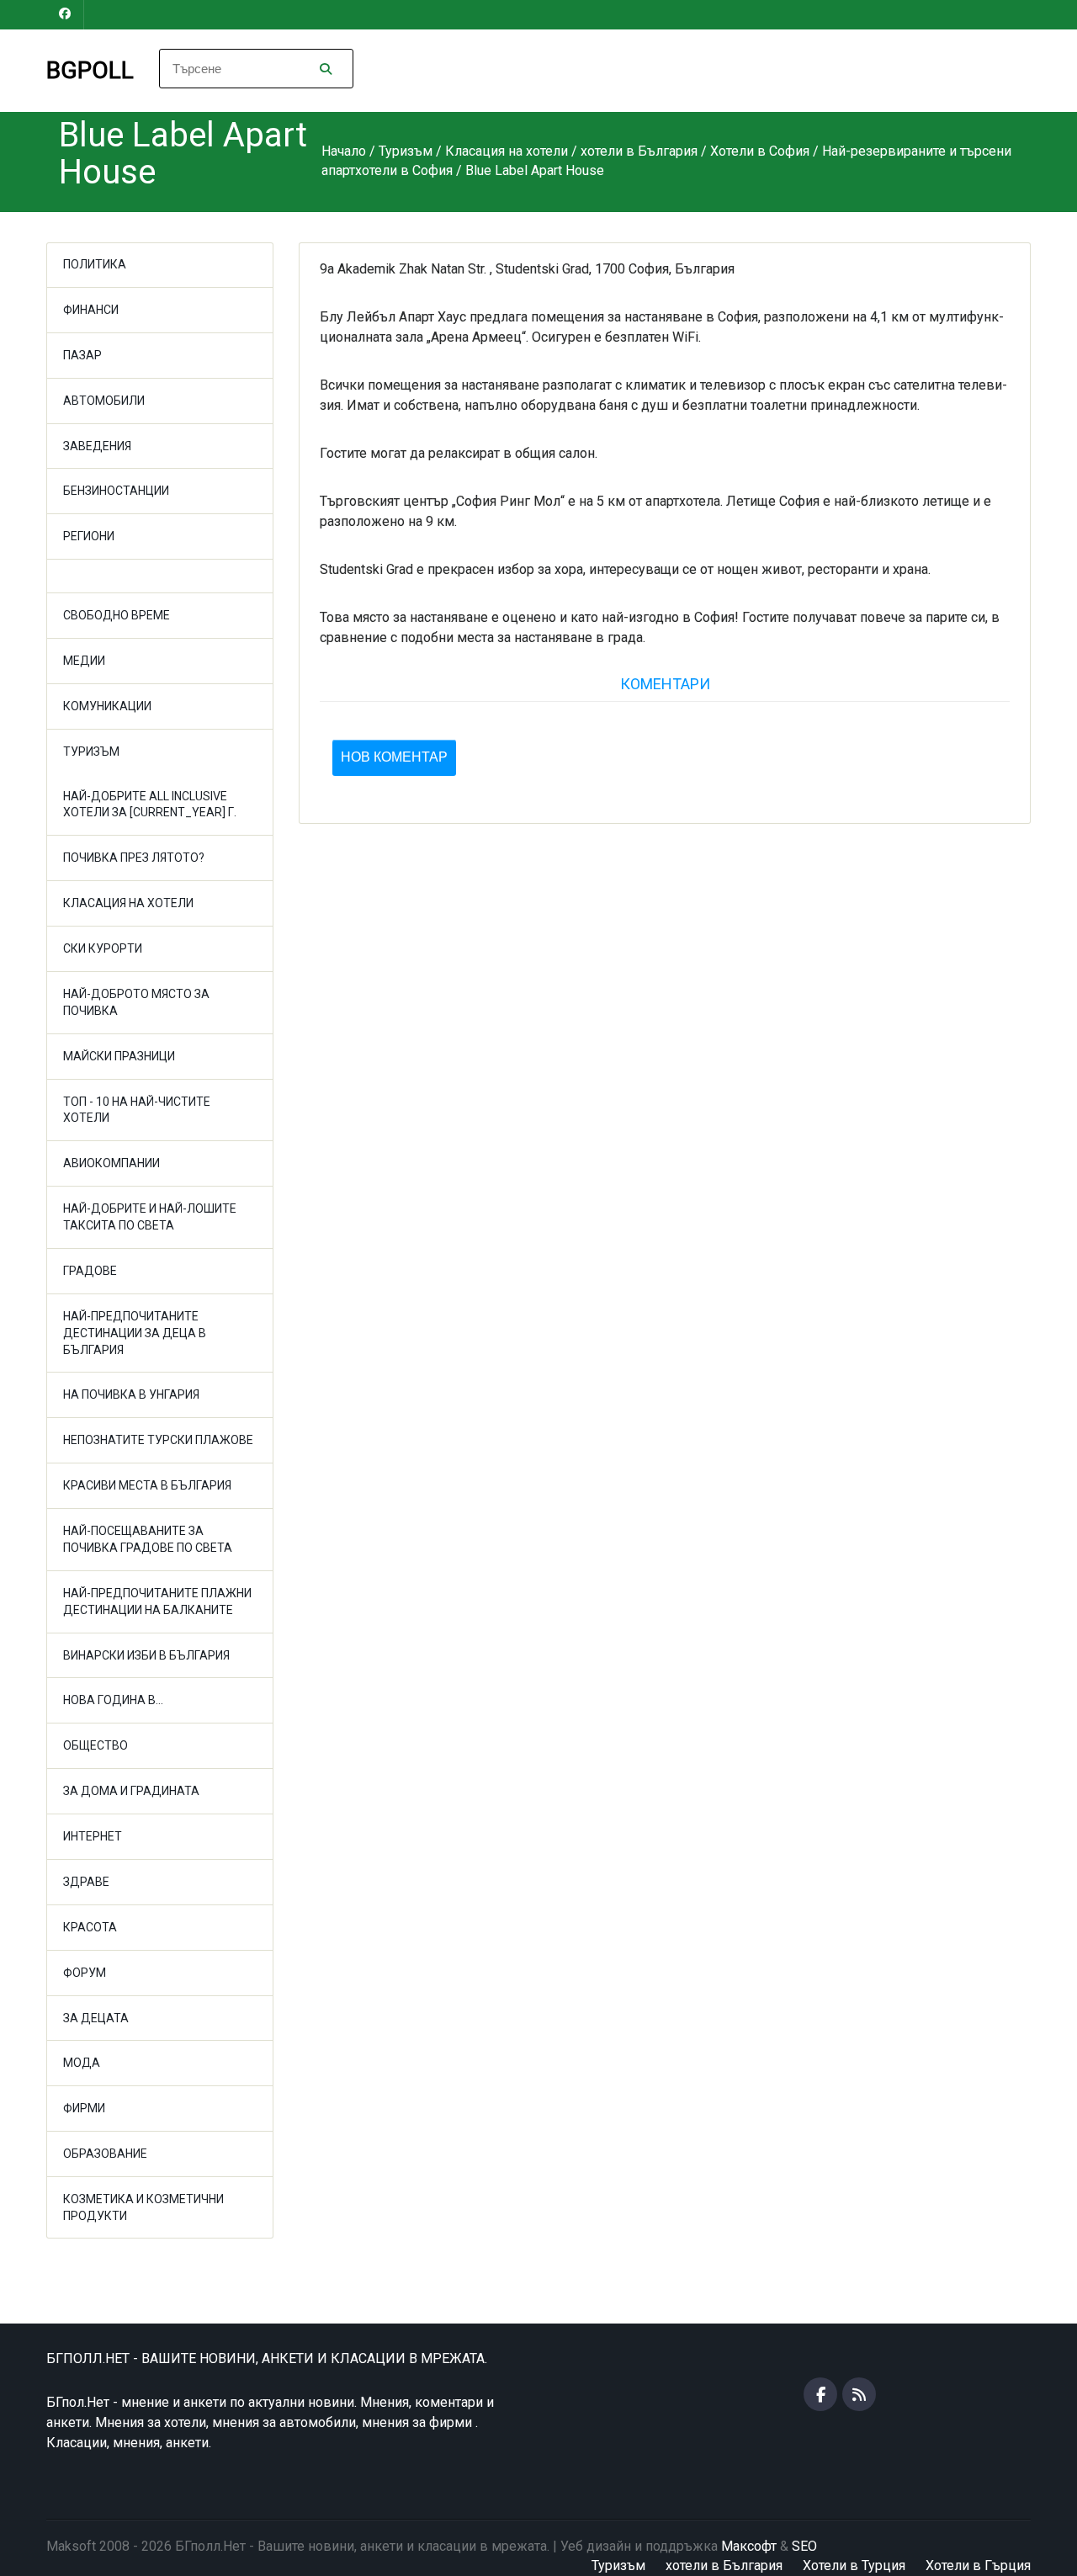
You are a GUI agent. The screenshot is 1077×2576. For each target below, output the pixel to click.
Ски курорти (103, 948)
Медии (84, 661)
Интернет (93, 1836)
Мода (82, 2063)
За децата (96, 2018)
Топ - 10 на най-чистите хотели (137, 1110)
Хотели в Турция (854, 2565)
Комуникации (107, 706)
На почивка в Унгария (131, 1394)
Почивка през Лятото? (134, 858)
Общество (95, 1745)
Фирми (84, 2108)
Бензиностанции (116, 491)
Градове (90, 1271)
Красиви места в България (147, 1485)
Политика (95, 264)
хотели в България (724, 2565)
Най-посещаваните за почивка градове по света (148, 1539)
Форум (85, 1973)
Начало (344, 151)
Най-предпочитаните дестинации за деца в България (135, 1333)
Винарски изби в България (146, 1655)
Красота (90, 1927)
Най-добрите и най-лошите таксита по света (150, 1217)
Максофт (749, 2546)
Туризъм (91, 752)
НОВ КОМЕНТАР (394, 757)
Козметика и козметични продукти (143, 2207)
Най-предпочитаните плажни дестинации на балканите (157, 1601)
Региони (89, 536)
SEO (804, 2546)
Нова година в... (113, 1700)
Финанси (91, 310)
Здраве (86, 1882)
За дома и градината (131, 1791)
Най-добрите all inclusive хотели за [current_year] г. (150, 805)
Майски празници (119, 1056)
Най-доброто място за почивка (136, 1002)
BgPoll (90, 70)
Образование (105, 2154)
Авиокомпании (111, 1163)
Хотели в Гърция (978, 2565)
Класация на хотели (128, 903)
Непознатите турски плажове (158, 1440)
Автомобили (104, 401)
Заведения (97, 446)
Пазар (82, 355)
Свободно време (117, 615)
